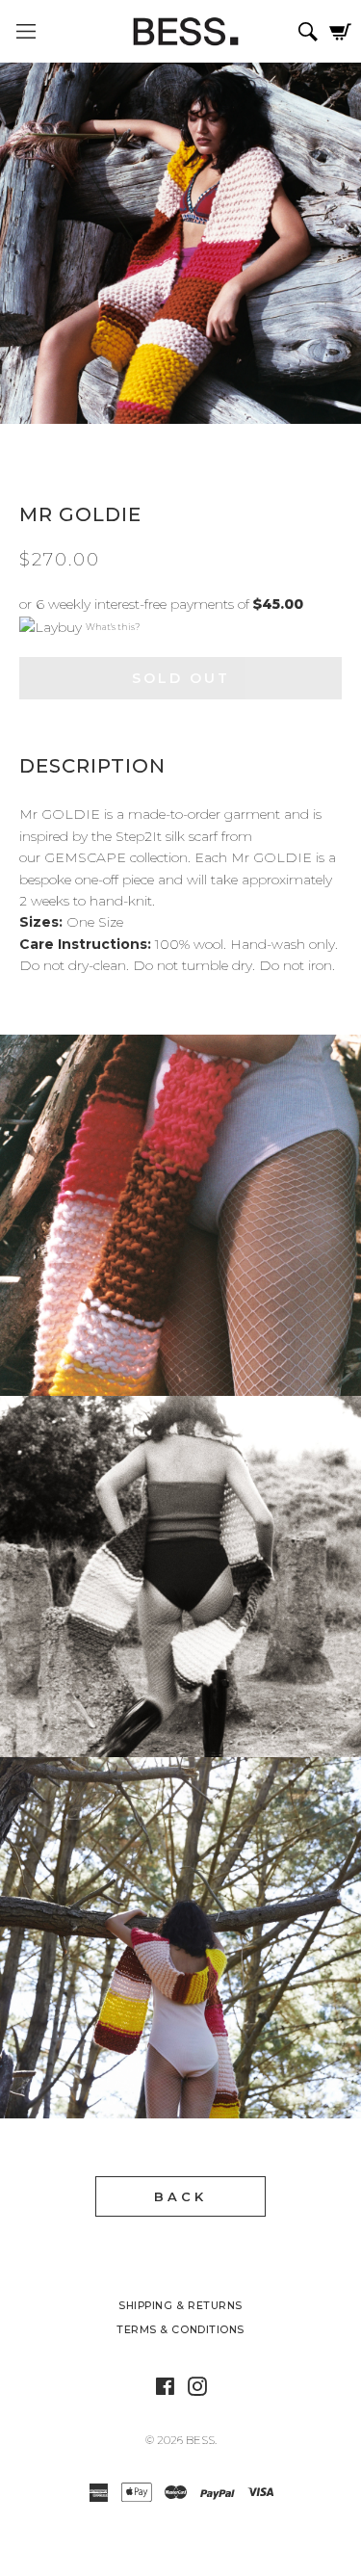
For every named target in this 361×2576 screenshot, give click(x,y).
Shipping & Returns (180, 2306)
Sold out (181, 678)
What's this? (113, 627)
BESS (200, 2440)
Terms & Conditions (180, 2330)
